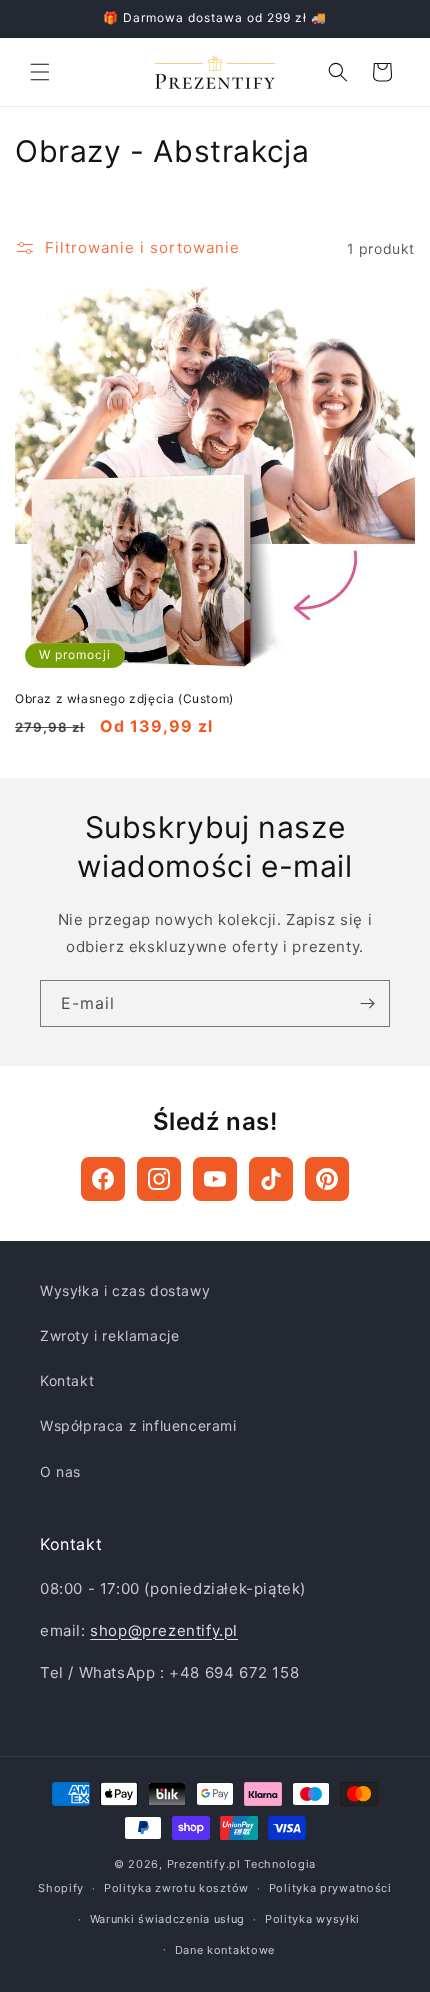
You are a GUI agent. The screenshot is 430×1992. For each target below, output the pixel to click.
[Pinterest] (327, 1179)
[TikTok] (271, 1179)
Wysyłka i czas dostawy (125, 1290)
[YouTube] (215, 1179)
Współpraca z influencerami (138, 1425)
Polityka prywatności (330, 1888)
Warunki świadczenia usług (168, 1919)
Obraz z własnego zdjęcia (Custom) (124, 698)
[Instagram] (159, 1179)
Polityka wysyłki (312, 1919)
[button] (40, 72)
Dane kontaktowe (225, 1950)
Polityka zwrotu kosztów (176, 1888)
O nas (60, 1471)
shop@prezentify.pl (164, 1630)
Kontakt (67, 1380)
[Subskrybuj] (367, 1003)
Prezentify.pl (204, 1864)
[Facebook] (103, 1179)
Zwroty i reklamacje (109, 1335)
